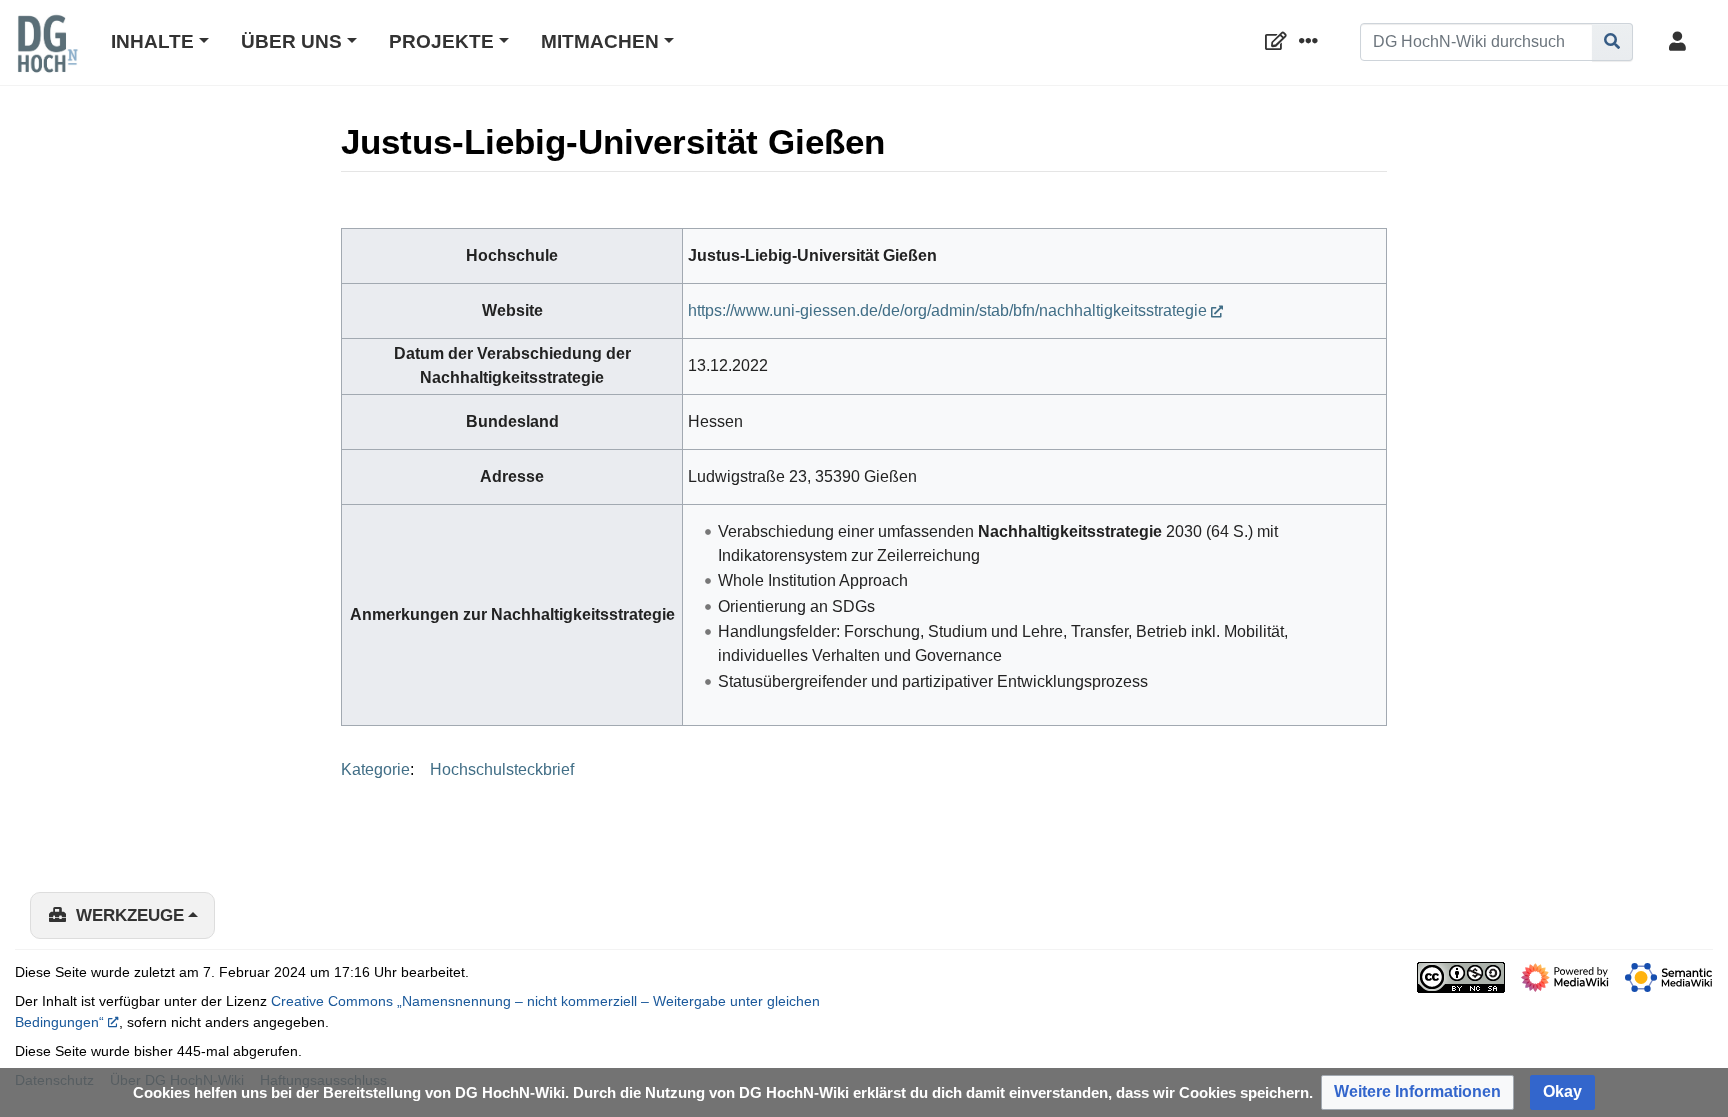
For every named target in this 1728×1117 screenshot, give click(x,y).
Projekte (441, 41)
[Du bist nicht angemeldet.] (1681, 42)
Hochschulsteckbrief (502, 769)
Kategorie (375, 769)
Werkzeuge (130, 915)
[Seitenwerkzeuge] (1312, 42)
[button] (1417, 1092)
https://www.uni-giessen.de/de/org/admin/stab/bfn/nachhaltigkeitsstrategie (947, 310)
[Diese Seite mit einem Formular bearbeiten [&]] (1280, 42)
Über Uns (291, 41)
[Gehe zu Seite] (1612, 42)
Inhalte (152, 41)
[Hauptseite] (47, 57)
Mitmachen (600, 41)
